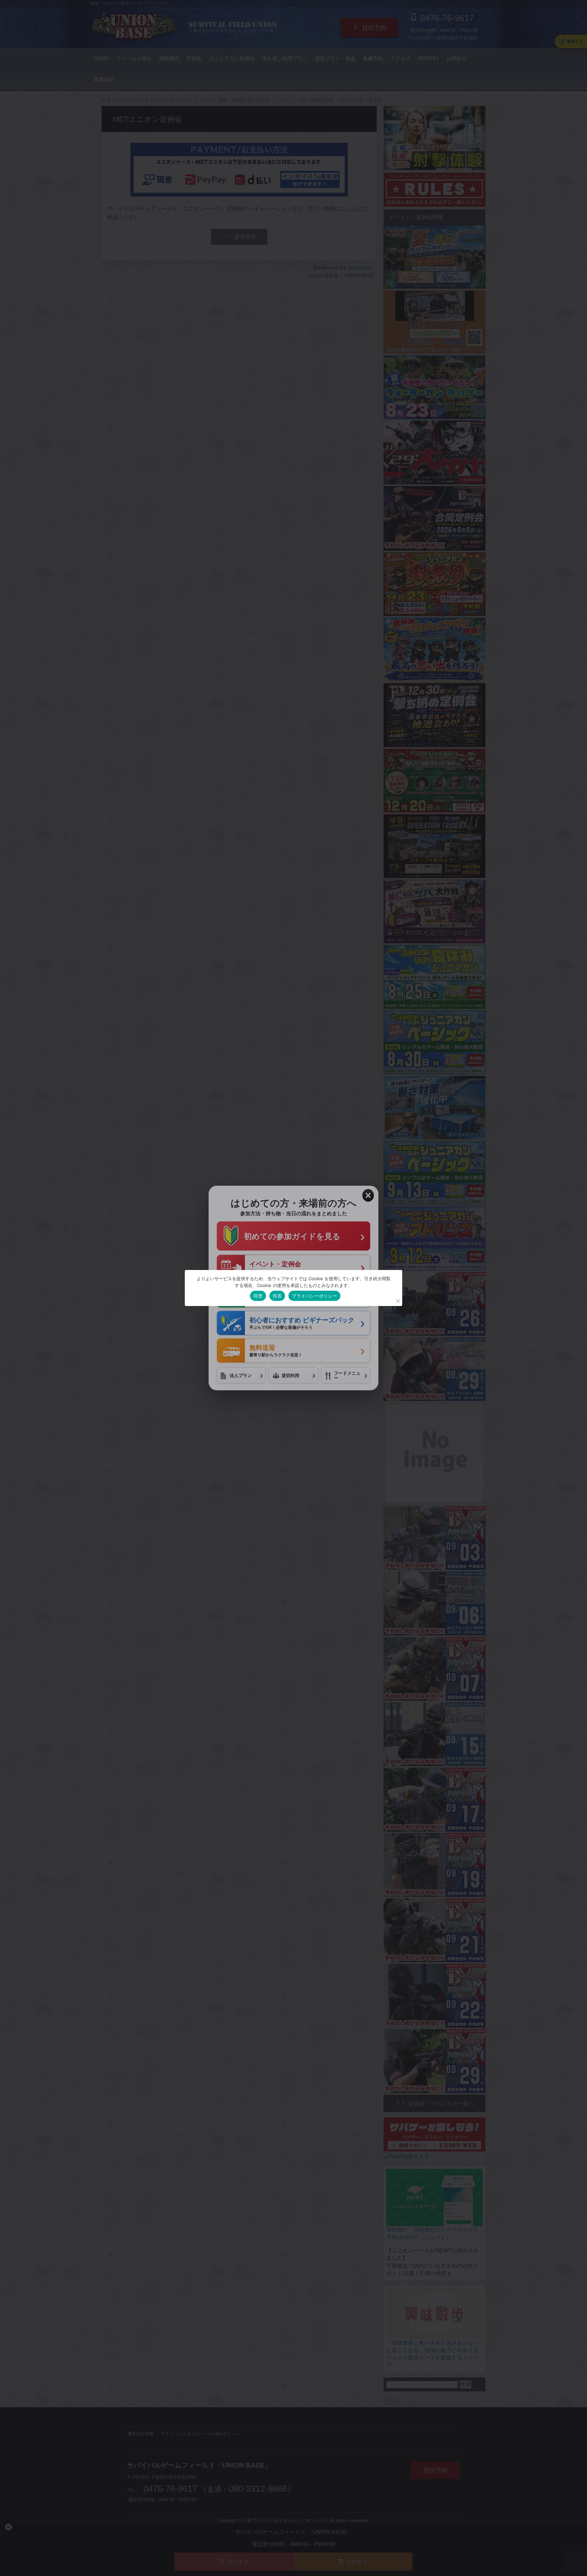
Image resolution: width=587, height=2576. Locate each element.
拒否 (277, 1296)
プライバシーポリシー (314, 1296)
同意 (258, 1296)
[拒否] (398, 1301)
